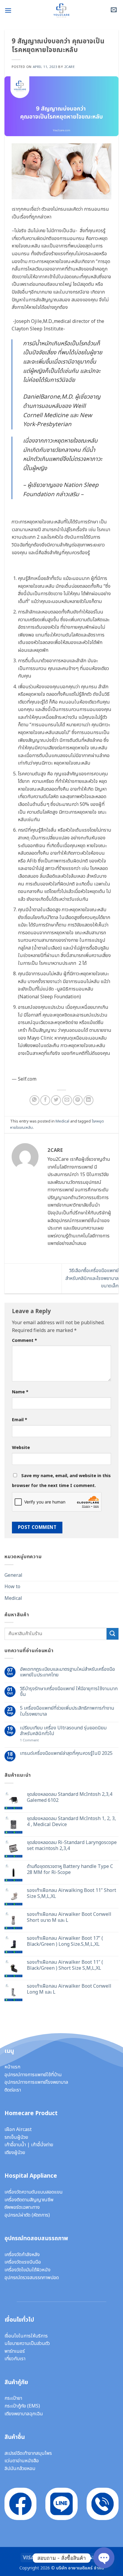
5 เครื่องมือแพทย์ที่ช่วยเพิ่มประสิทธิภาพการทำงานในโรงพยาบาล (67, 1711)
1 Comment (38, 1740)
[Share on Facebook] (45, 1100)
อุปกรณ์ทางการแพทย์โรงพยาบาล (36, 2082)
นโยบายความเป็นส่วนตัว (27, 2343)
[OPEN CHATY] (104, 2558)
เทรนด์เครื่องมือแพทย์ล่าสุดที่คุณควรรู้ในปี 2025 (66, 1753)
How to (12, 1587)
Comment (24, 1341)
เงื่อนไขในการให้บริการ (26, 2336)
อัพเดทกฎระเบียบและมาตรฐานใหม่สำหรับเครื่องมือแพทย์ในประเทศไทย (67, 1672)
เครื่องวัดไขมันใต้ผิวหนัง (27, 2270)
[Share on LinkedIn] (89, 1100)
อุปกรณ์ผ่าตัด (17, 2215)
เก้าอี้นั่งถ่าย (42, 2145)
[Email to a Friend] (67, 1100)
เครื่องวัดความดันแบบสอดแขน (34, 2192)
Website (21, 1448)
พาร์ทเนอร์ (15, 2351)
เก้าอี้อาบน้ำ (15, 2145)
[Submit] (113, 1634)
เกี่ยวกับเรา (15, 2359)
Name (20, 1392)
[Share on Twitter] (56, 1100)
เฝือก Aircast (18, 2130)
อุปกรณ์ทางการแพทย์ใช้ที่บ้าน (33, 2075)
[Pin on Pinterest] (78, 1100)
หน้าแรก (12, 2067)
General (13, 1575)
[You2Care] (61, 10)
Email (20, 1420)
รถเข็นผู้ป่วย (16, 2137)
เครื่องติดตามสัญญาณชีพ (29, 2200)
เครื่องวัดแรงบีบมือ (23, 2262)
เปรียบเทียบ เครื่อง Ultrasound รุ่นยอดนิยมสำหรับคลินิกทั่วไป (63, 1731)
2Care (70, 67)
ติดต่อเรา (13, 2090)
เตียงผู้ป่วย (15, 2153)
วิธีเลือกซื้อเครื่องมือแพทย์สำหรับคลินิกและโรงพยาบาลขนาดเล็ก (92, 1278)
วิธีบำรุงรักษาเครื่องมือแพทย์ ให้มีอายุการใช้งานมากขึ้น (69, 1692)
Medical (62, 1121)
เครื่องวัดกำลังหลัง (22, 2255)
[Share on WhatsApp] (34, 1100)
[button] (8, 10)
